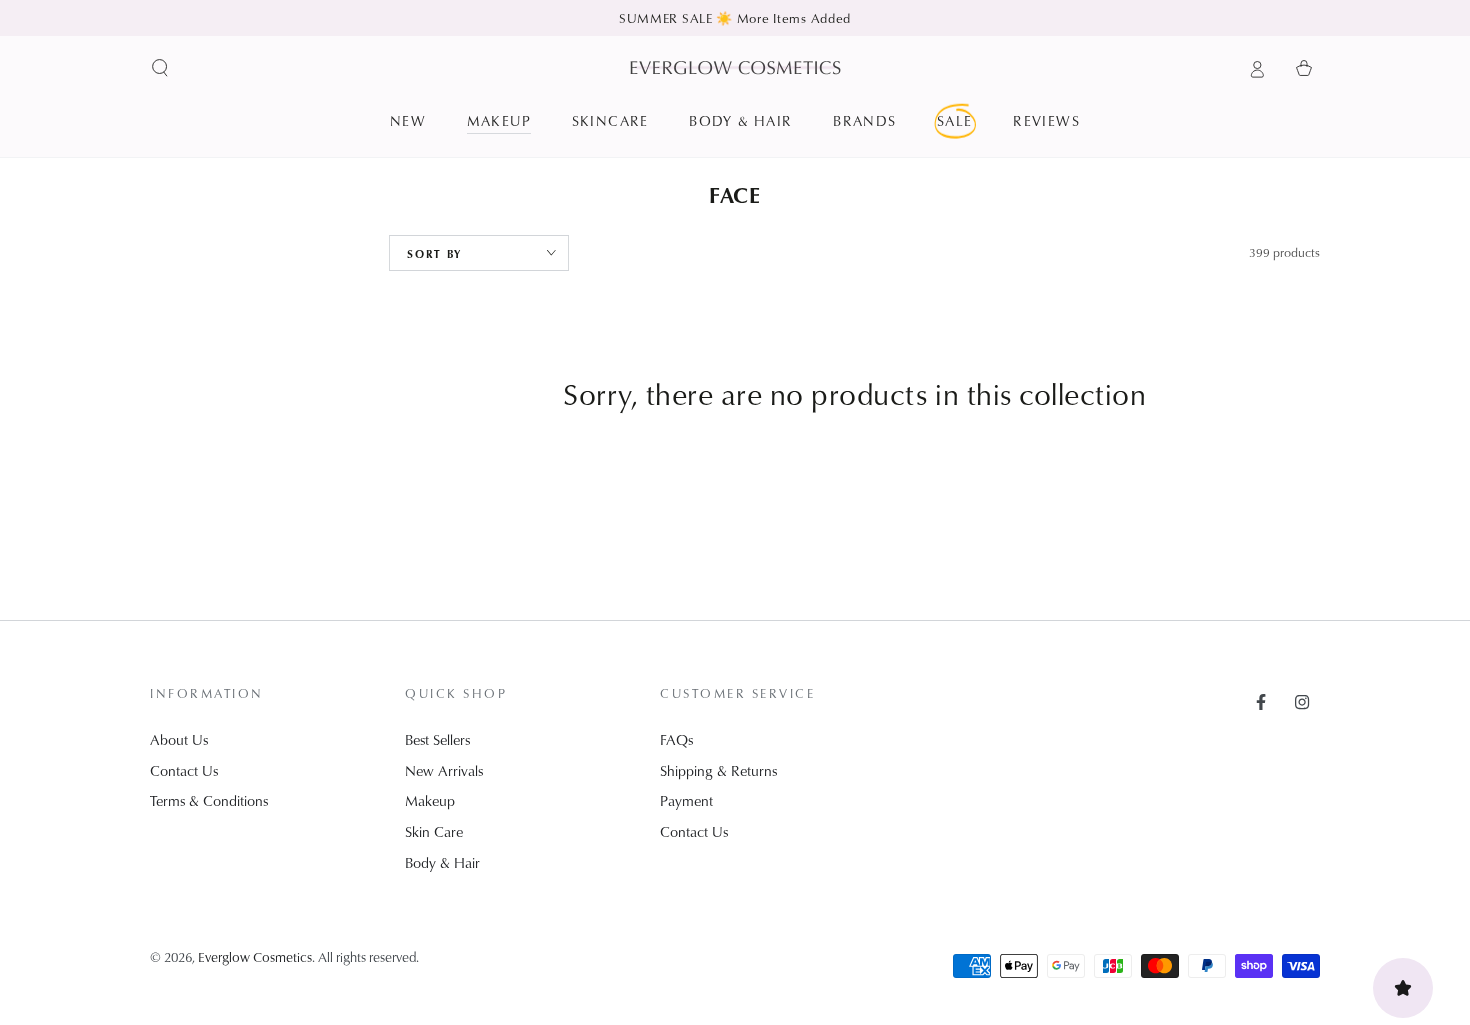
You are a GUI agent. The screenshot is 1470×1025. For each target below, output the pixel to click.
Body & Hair (442, 862)
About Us (179, 739)
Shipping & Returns (718, 770)
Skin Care (434, 831)
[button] (160, 68)
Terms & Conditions (209, 800)
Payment (686, 800)
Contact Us (184, 770)
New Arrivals (444, 770)
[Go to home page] (735, 67)
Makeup (430, 800)
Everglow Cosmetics (255, 956)
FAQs (676, 739)
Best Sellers (437, 739)
